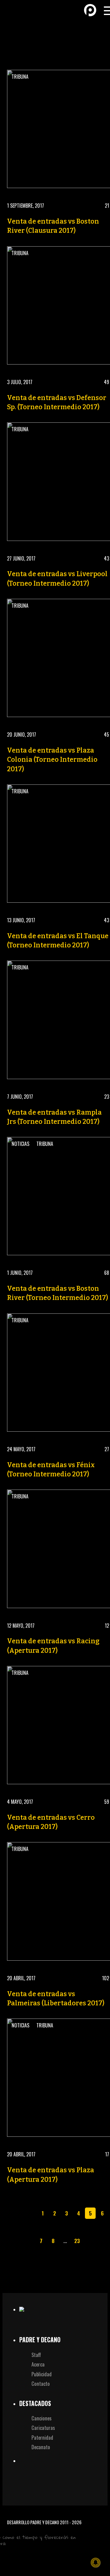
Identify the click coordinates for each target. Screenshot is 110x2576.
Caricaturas (43, 2428)
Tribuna (20, 77)
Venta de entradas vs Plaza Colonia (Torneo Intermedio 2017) (52, 760)
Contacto (41, 2383)
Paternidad (42, 2437)
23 (77, 2241)
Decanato (41, 2447)
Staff (36, 2355)
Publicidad (42, 2374)
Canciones (42, 2418)
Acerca (38, 2364)
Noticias (20, 1144)
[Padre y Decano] (15, 10)
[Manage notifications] (96, 2563)
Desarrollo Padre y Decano (33, 2522)
